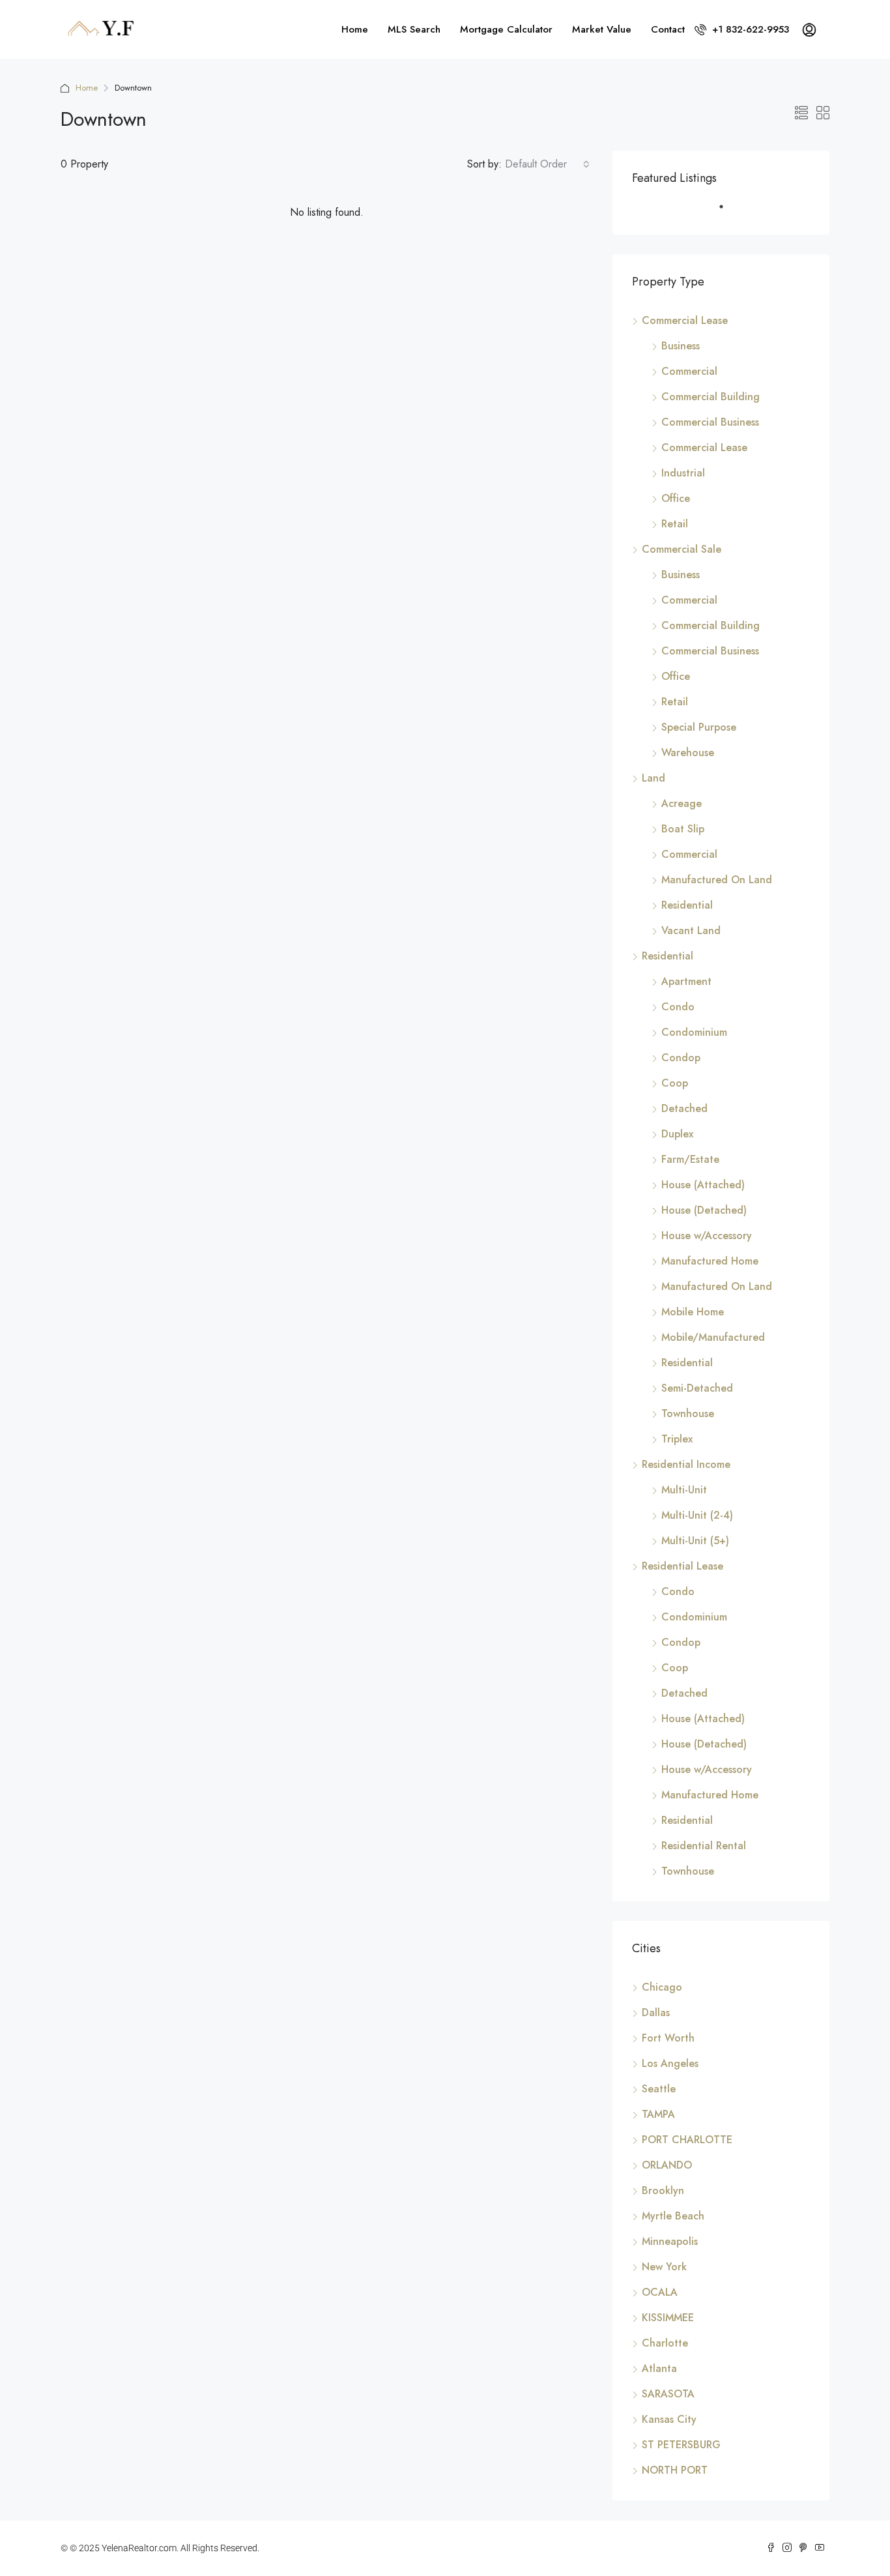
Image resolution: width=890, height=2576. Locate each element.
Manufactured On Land (717, 880)
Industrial (683, 473)
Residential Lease (682, 1566)
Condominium (694, 1032)
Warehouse (688, 753)
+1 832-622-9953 (749, 29)
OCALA (660, 2292)
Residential (687, 905)
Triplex (677, 1439)
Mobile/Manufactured (713, 1337)
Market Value (602, 29)
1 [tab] (728, 212)
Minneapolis (670, 2241)
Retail (675, 524)
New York (664, 2267)
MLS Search (414, 29)
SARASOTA (668, 2394)
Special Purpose (699, 727)
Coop (675, 1083)
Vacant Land (691, 930)
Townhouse (688, 1413)
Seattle (659, 2089)
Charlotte (665, 2343)
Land (653, 778)
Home (355, 29)
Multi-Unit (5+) (695, 1541)
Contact (668, 29)
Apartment (686, 981)
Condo (678, 1007)
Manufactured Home (710, 1261)
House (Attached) (703, 1185)
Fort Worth (668, 2038)
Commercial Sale (682, 549)
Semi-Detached (697, 1388)
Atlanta (659, 2368)
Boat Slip (683, 829)
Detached (684, 1108)
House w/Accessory (707, 1236)
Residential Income (686, 1464)
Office (676, 498)
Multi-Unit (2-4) (697, 1515)
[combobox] (547, 164)
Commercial (689, 371)
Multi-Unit (684, 1490)
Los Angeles (670, 2063)
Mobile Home (693, 1312)
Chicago (662, 1987)
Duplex (677, 1134)
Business (681, 346)
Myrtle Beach (673, 2216)
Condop (681, 1058)
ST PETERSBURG (681, 2445)
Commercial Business (710, 422)
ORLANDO (667, 2165)
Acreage (682, 803)
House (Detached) (704, 1210)
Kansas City (669, 2419)
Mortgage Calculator (506, 29)
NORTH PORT (675, 2470)
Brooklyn (663, 2190)
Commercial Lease (685, 320)
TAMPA (658, 2114)
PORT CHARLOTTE (687, 2140)
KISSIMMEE (668, 2318)
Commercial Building (711, 397)
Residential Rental (704, 1846)
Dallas (656, 2013)
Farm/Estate (690, 1159)
